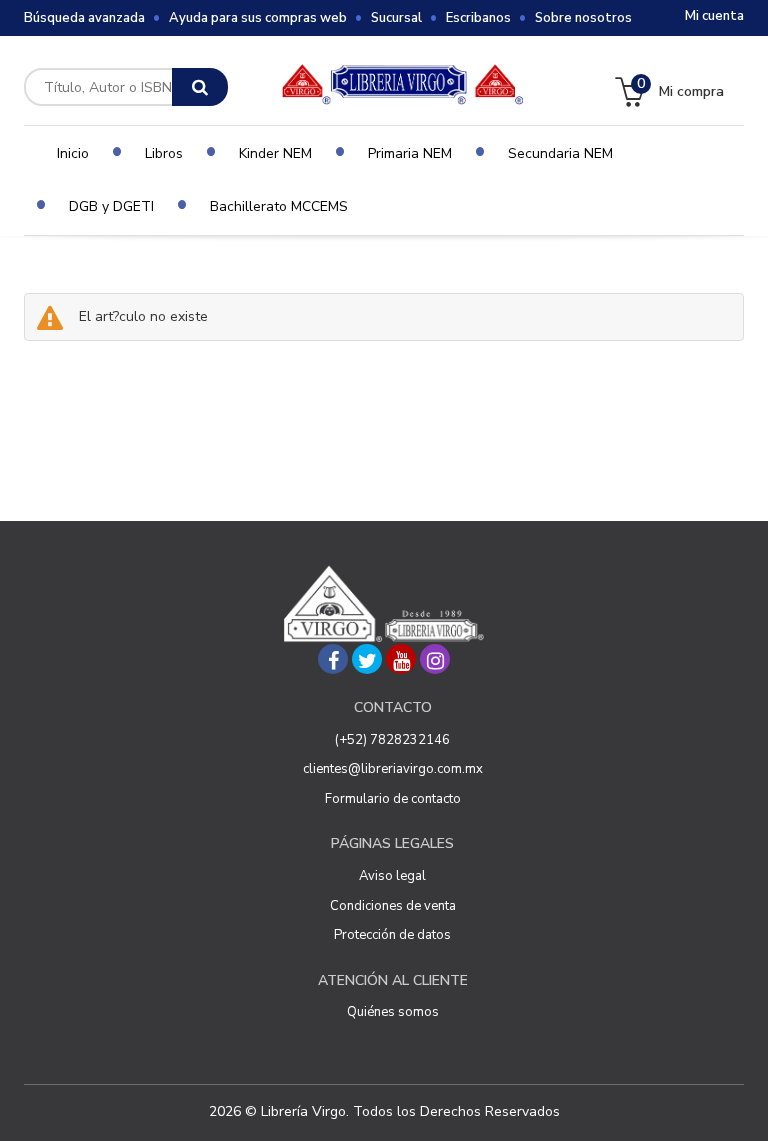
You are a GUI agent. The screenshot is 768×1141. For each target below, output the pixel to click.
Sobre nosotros (583, 18)
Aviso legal (392, 876)
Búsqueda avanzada (84, 18)
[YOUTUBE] (401, 659)
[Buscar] (200, 87)
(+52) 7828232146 (392, 740)
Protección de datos (392, 935)
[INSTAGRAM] (435, 659)
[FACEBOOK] (333, 659)
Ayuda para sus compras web (258, 18)
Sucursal (396, 18)
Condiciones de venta (393, 906)
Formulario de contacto (393, 799)
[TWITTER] (367, 659)
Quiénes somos (393, 1012)
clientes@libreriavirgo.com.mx (393, 769)
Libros (164, 153)
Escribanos (478, 18)
